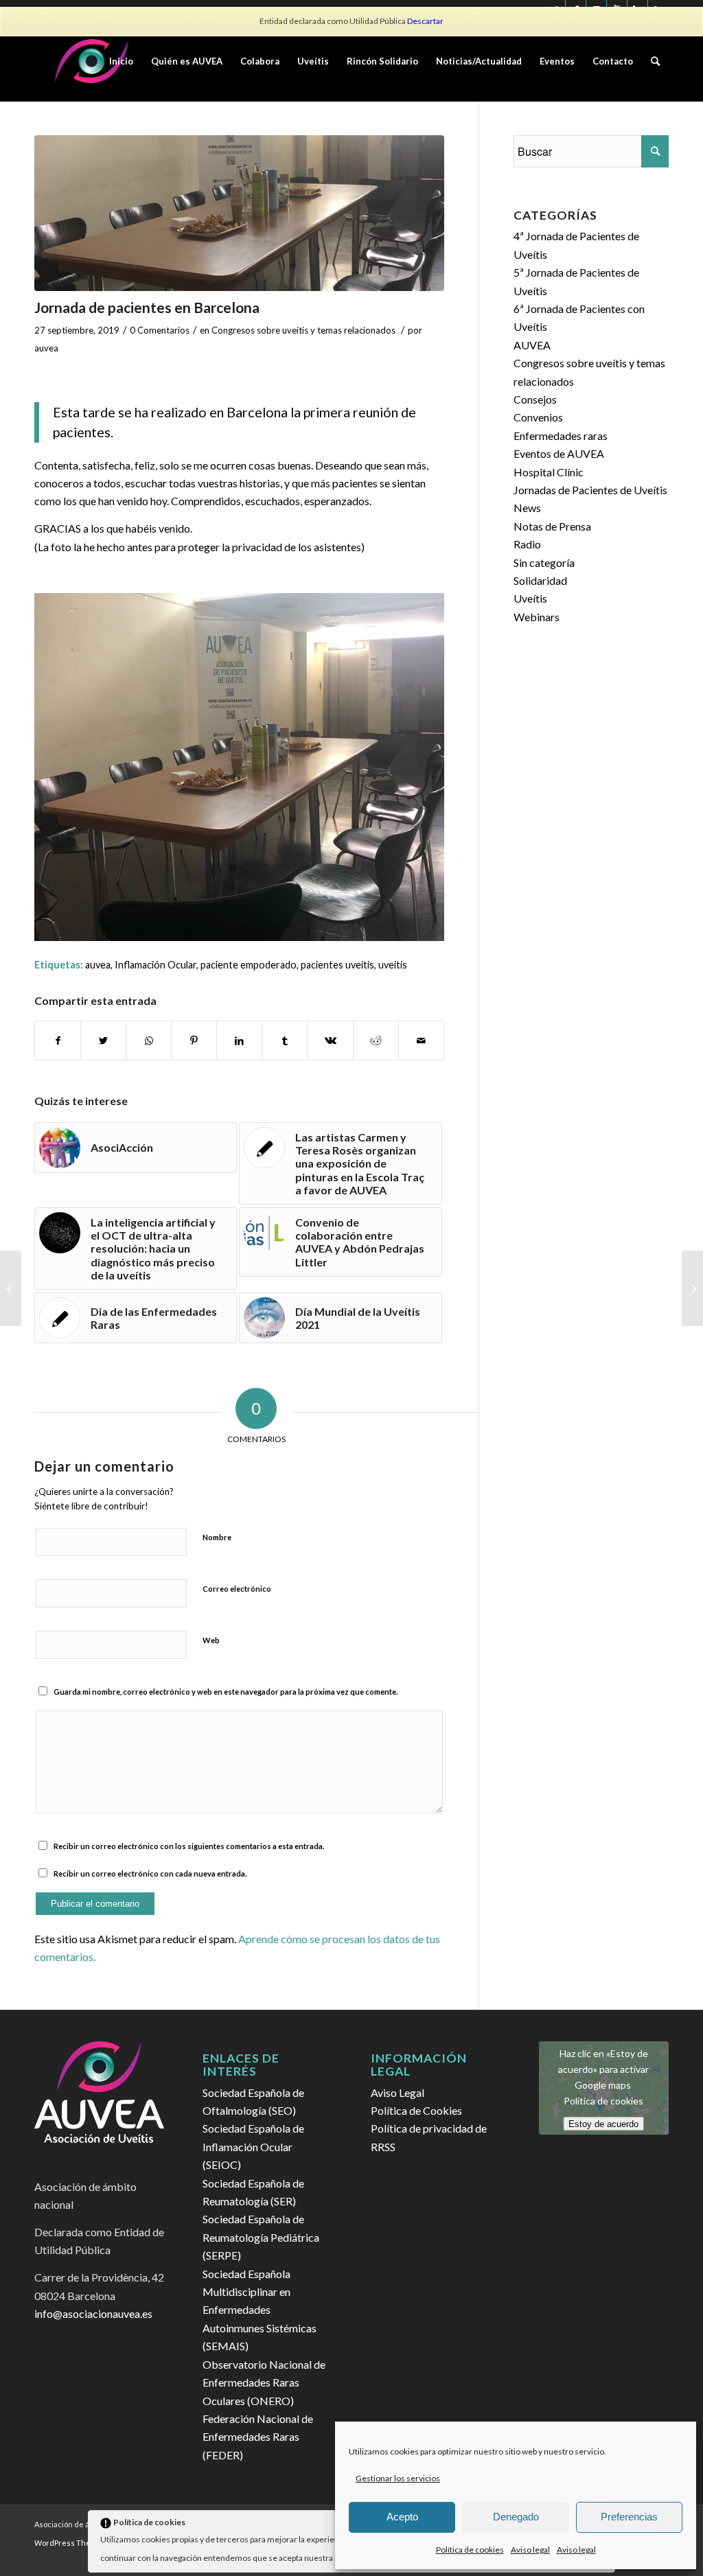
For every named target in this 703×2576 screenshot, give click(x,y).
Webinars (537, 617)
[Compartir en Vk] (330, 1041)
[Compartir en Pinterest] (194, 1041)
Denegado (516, 2517)
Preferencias (629, 2517)
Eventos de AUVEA (559, 453)
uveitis (393, 965)
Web (211, 1640)
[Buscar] (655, 61)
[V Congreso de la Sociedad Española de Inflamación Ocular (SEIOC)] (11, 1288)
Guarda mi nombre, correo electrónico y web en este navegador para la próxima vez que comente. (226, 1692)
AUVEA (532, 345)
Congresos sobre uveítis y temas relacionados (303, 330)
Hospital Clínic (549, 472)
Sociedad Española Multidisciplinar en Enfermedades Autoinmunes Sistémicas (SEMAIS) (260, 2310)
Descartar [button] (425, 21)
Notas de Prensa (552, 526)
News (527, 508)
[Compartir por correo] (421, 1041)
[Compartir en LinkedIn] (239, 1041)
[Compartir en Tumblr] (285, 1041)
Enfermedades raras (561, 436)
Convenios (538, 417)
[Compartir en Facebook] (58, 1041)
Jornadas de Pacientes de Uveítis (590, 490)
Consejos (535, 399)
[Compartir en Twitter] (103, 1041)
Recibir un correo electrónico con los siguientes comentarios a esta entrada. (189, 1846)
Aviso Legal (397, 2092)
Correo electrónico (237, 1589)
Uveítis (530, 598)
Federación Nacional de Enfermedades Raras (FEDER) (258, 2437)
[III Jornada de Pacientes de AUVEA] (692, 1288)
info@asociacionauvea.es (93, 2313)
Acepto (402, 2517)
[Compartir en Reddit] (376, 1041)
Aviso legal (530, 2550)
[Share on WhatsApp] (149, 1041)
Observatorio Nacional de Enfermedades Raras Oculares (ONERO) (264, 2382)
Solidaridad (540, 580)
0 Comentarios (160, 330)
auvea (46, 348)
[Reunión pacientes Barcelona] (239, 213)
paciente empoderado (249, 965)
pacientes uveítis (337, 965)
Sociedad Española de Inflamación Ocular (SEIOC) (253, 2146)
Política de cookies (470, 2550)
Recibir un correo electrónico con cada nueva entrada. (150, 1873)
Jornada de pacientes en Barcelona (147, 307)
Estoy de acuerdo (603, 2123)
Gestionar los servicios (398, 2478)
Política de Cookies (416, 2110)
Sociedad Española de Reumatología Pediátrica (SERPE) (261, 2237)
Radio (527, 544)
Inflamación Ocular (155, 965)
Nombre (217, 1537)
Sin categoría (544, 562)
